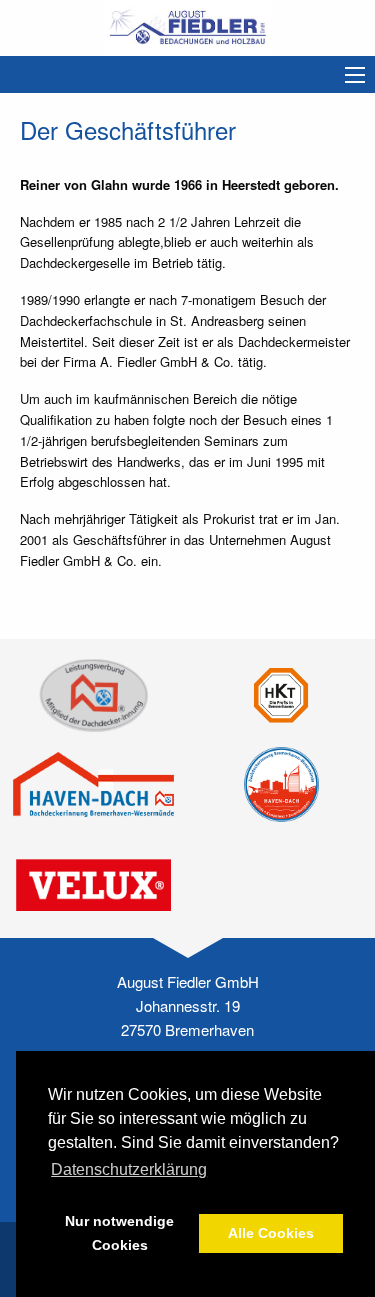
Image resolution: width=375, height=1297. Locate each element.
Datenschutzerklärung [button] (129, 1169)
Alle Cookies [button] (271, 1233)
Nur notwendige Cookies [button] (119, 1233)
